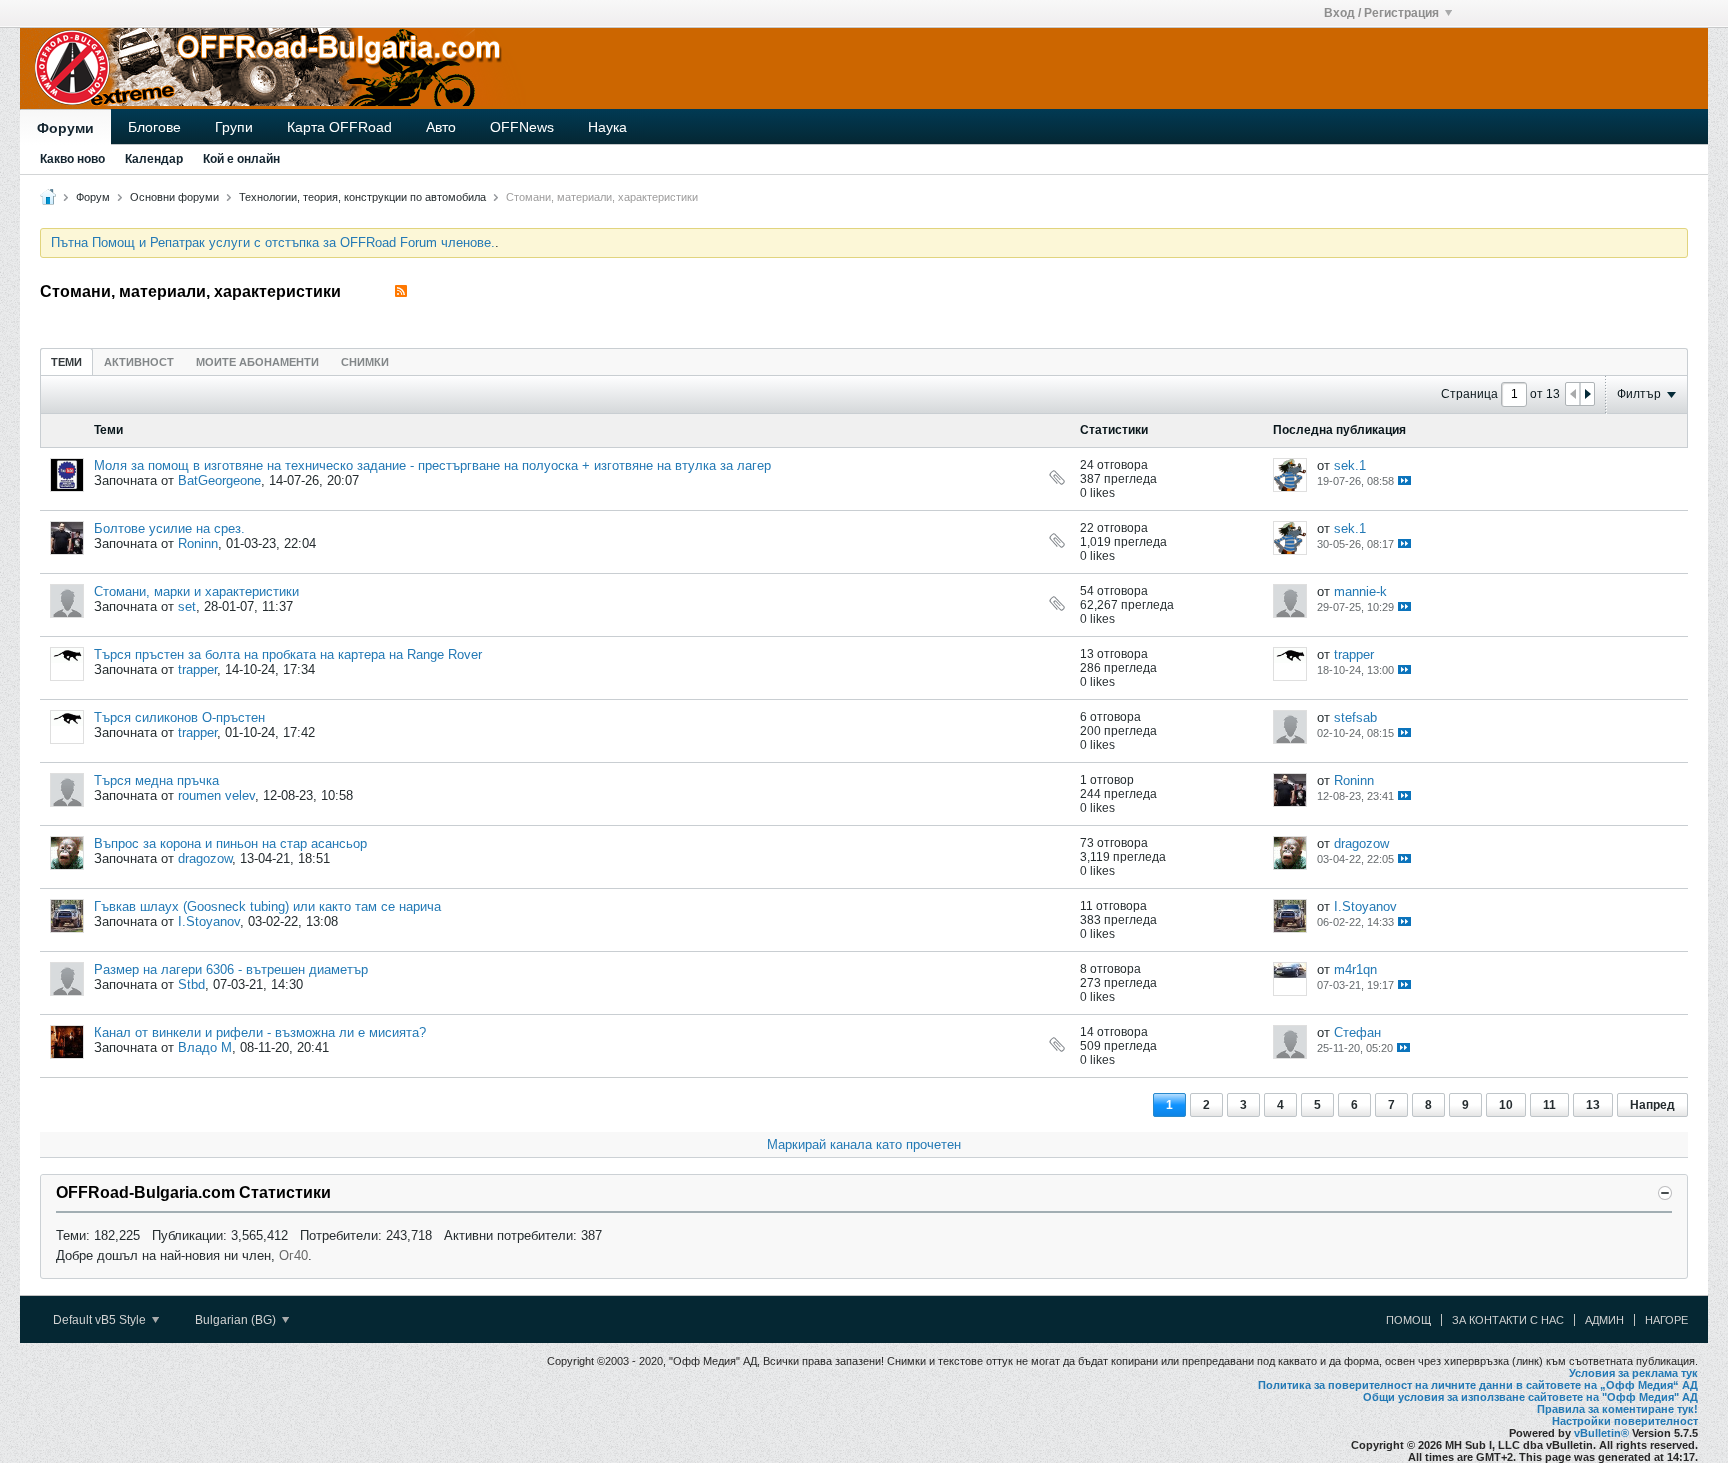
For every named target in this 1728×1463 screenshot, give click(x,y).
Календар (154, 159)
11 (1549, 1105)
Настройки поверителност (1625, 1421)
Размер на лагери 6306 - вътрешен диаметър (231, 969)
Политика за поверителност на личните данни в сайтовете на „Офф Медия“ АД (1478, 1385)
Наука (607, 127)
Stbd (191, 984)
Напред (1652, 1105)
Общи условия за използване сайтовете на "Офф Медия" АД (1530, 1397)
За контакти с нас (1508, 1320)
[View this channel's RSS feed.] (401, 291)
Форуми (65, 128)
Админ (1604, 1320)
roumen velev (216, 795)
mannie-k (1360, 591)
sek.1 (1350, 465)
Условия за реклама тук (1633, 1373)
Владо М (205, 1047)
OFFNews (522, 127)
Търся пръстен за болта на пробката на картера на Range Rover (288, 654)
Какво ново (72, 159)
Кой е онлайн (241, 159)
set (187, 606)
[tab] (66, 361)
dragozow (205, 858)
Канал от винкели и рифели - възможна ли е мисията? (260, 1032)
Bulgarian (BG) (237, 1320)
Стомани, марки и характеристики (196, 591)
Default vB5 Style (101, 1320)
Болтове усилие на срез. (169, 528)
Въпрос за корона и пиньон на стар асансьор (230, 843)
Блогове (154, 127)
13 (1593, 1105)
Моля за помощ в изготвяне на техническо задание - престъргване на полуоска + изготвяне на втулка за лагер (432, 465)
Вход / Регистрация (1381, 13)
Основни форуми (174, 197)
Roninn (198, 543)
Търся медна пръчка (156, 780)
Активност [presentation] (139, 362)
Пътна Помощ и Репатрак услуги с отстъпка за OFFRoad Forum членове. (273, 242)
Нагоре (1666, 1320)
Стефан (1357, 1032)
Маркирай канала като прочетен (864, 1144)
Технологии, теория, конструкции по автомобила (362, 197)
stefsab (1355, 717)
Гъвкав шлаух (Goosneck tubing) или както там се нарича (267, 906)
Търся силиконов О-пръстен (179, 717)
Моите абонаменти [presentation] (257, 362)
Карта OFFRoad (339, 127)
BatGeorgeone (219, 480)
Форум (93, 197)
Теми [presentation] (66, 362)
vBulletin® (1601, 1433)
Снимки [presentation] (365, 362)
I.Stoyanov (209, 921)
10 (1506, 1105)
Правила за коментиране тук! (1617, 1409)
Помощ (1408, 1320)
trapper (197, 669)
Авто (441, 127)
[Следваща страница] (1587, 394)
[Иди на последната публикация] (1404, 480)
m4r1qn (1355, 969)
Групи (234, 127)
